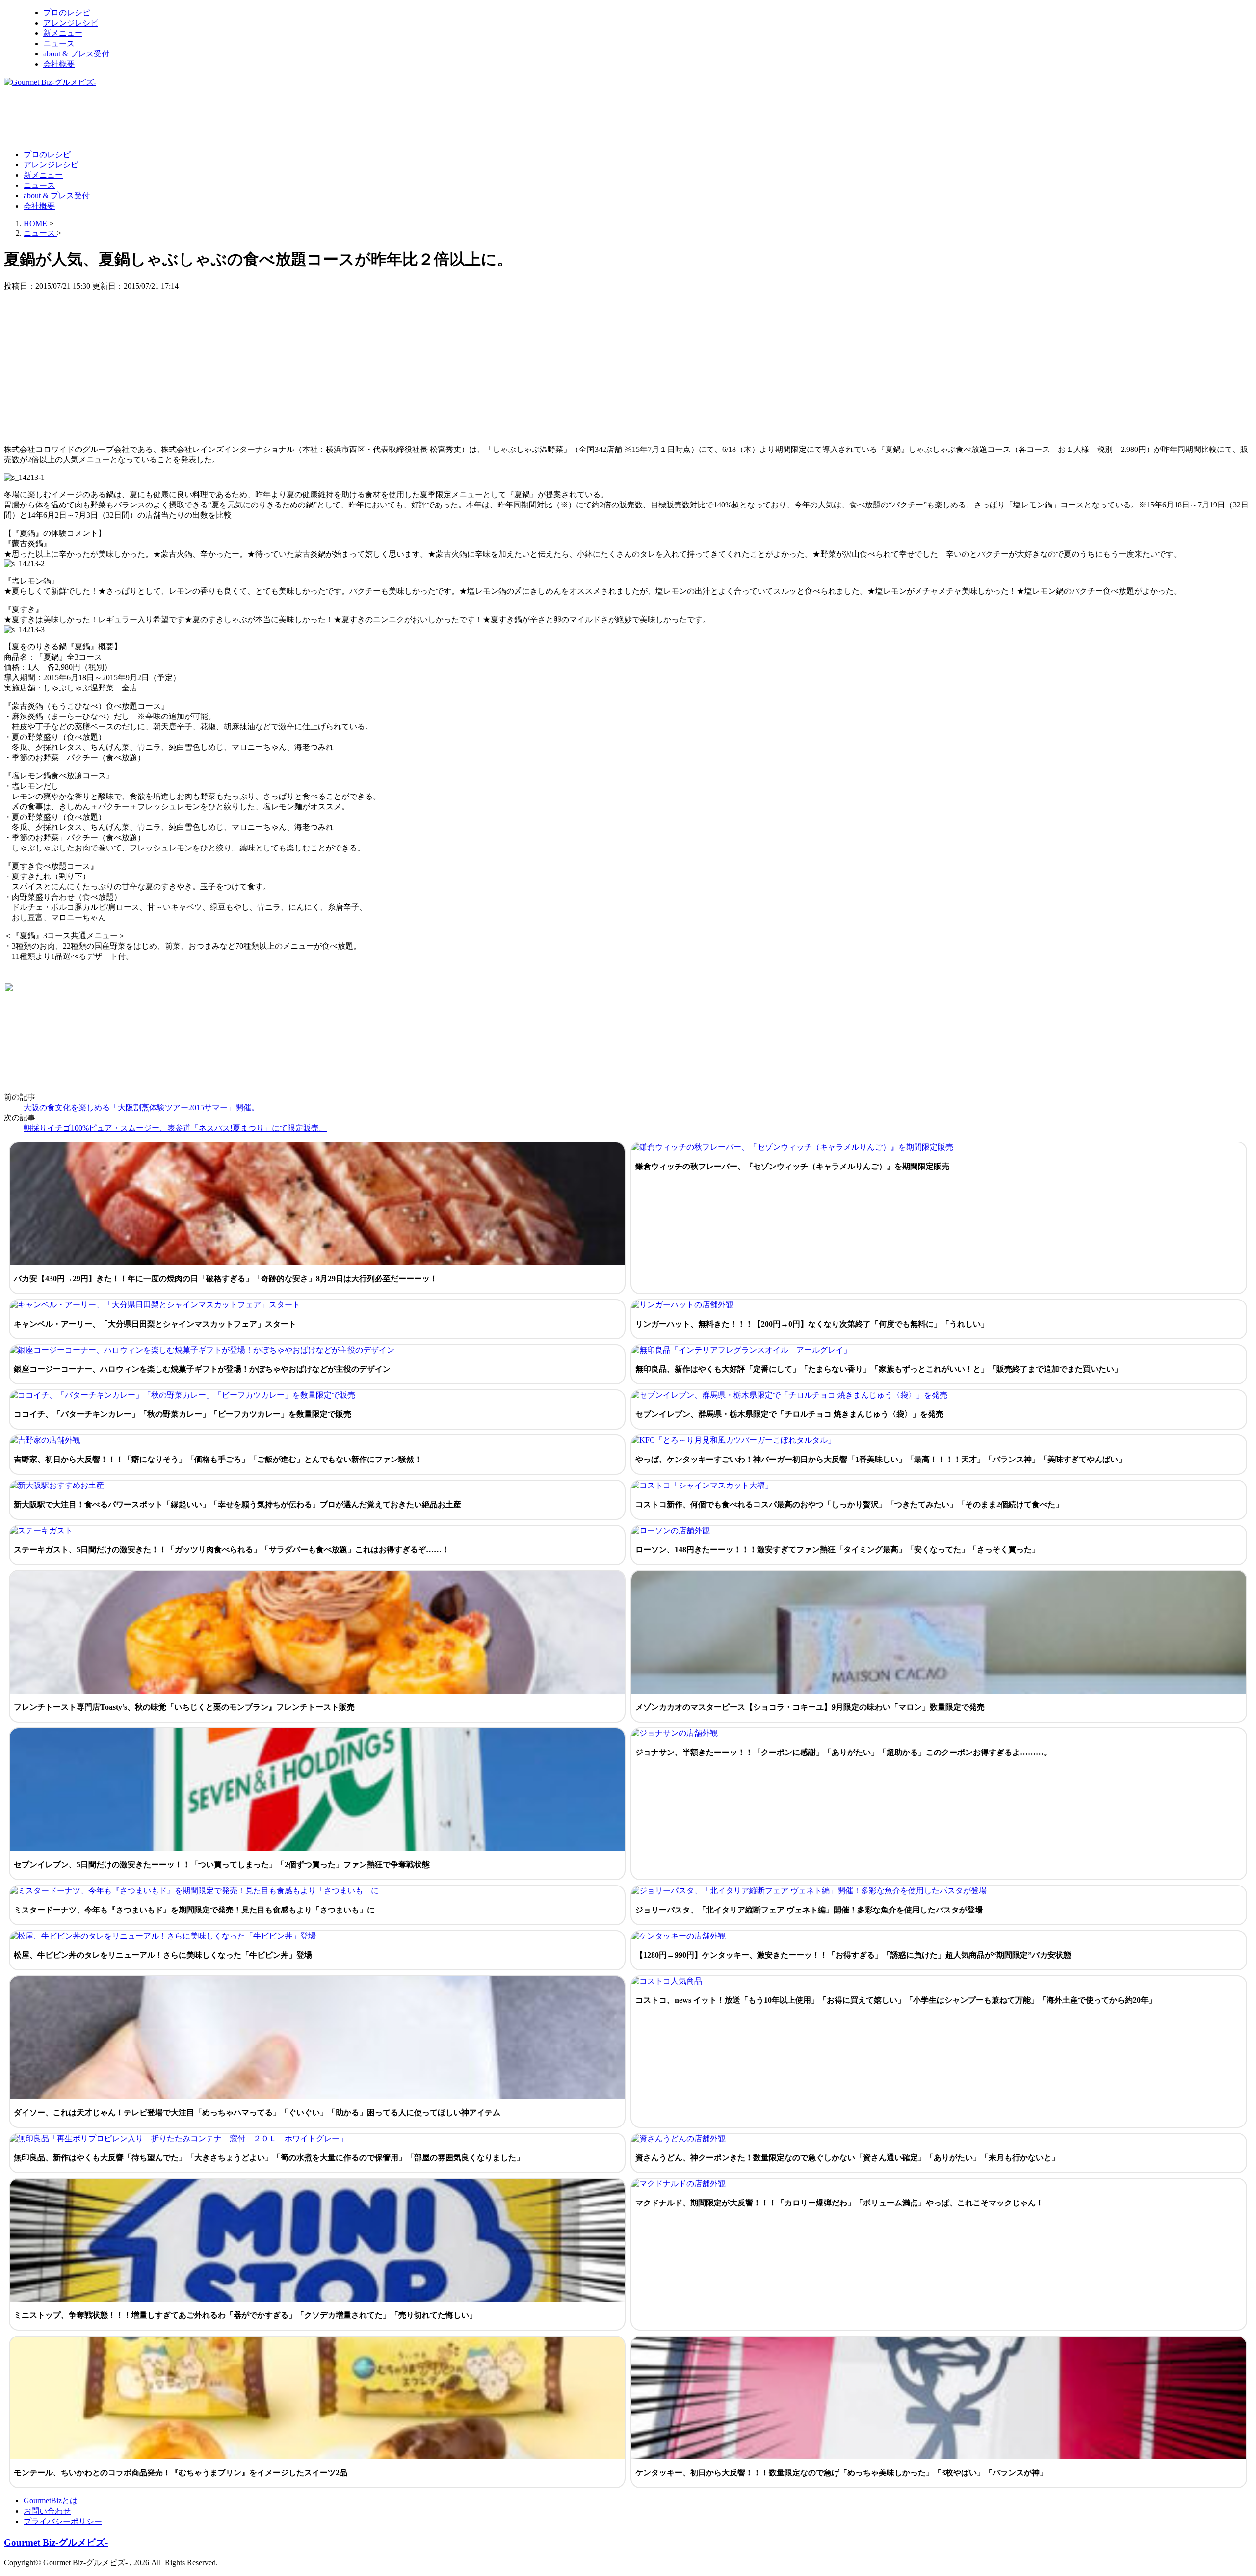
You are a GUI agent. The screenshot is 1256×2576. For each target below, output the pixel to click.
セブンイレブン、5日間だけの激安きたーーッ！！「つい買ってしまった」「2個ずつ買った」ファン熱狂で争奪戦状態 (222, 1865)
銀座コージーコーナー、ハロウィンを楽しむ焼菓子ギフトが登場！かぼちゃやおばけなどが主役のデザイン (202, 1369)
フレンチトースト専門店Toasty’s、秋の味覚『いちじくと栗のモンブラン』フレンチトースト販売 (184, 1707)
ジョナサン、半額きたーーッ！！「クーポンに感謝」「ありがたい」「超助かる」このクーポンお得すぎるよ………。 (843, 1752)
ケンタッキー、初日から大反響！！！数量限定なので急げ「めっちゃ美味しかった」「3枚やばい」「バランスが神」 (841, 2473)
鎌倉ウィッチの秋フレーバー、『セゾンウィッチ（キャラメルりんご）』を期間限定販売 (792, 1166)
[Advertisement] (183, 118)
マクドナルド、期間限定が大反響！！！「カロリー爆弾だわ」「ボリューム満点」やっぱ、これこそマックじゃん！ (839, 2203)
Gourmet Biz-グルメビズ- (56, 2542)
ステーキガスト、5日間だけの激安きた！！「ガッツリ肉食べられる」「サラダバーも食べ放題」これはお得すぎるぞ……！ (232, 1550)
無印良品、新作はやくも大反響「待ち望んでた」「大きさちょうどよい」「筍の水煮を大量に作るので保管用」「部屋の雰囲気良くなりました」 (269, 2158)
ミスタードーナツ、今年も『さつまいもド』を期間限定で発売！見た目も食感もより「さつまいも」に (194, 1910)
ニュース (59, 43)
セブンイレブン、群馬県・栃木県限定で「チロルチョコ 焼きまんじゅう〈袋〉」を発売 (789, 1414)
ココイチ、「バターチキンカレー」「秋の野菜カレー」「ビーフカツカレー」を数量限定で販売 (183, 1414)
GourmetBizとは (51, 2501)
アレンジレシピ (71, 23)
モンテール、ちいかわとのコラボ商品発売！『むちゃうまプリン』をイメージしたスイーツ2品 (181, 2473)
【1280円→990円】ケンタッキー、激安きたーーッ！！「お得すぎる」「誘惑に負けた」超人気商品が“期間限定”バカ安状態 (853, 1955)
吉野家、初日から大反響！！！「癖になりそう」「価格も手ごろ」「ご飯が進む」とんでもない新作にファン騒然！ (218, 1459)
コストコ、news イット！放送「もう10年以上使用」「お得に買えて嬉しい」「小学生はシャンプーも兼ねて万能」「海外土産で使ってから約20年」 (896, 2000)
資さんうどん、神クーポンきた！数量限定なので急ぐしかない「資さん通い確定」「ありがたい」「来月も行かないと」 (847, 2158)
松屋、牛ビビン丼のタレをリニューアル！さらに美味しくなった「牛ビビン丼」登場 (163, 1955)
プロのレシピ (67, 13)
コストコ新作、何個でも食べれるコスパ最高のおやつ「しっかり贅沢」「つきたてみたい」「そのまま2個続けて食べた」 (849, 1504)
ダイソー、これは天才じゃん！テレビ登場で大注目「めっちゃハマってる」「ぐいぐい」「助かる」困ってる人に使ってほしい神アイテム (257, 2112)
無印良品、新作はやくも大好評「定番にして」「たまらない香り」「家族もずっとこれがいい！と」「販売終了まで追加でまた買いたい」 (879, 1369)
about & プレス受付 (76, 54)
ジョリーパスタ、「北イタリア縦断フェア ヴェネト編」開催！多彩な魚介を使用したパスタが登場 (809, 1910)
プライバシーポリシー (63, 2521)
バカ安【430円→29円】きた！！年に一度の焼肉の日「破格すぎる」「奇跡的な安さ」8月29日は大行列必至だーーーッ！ (226, 1279)
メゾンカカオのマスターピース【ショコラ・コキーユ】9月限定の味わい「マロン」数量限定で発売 (810, 1707)
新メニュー (63, 33)
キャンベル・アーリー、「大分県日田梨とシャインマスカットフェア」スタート (155, 1324)
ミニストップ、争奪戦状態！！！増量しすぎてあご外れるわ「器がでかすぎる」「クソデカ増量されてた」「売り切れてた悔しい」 (245, 2315)
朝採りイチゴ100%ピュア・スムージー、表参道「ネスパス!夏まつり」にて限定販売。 (175, 1128)
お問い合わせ (47, 2511)
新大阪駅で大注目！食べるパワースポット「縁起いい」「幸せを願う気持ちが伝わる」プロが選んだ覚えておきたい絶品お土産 (237, 1504)
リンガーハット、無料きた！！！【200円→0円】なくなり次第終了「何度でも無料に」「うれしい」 (812, 1324)
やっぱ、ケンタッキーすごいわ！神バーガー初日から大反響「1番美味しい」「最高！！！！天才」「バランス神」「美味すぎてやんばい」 (881, 1459)
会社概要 (59, 64)
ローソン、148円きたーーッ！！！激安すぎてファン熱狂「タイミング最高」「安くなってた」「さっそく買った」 (837, 1550)
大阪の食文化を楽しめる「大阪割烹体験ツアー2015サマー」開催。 (141, 1107)
